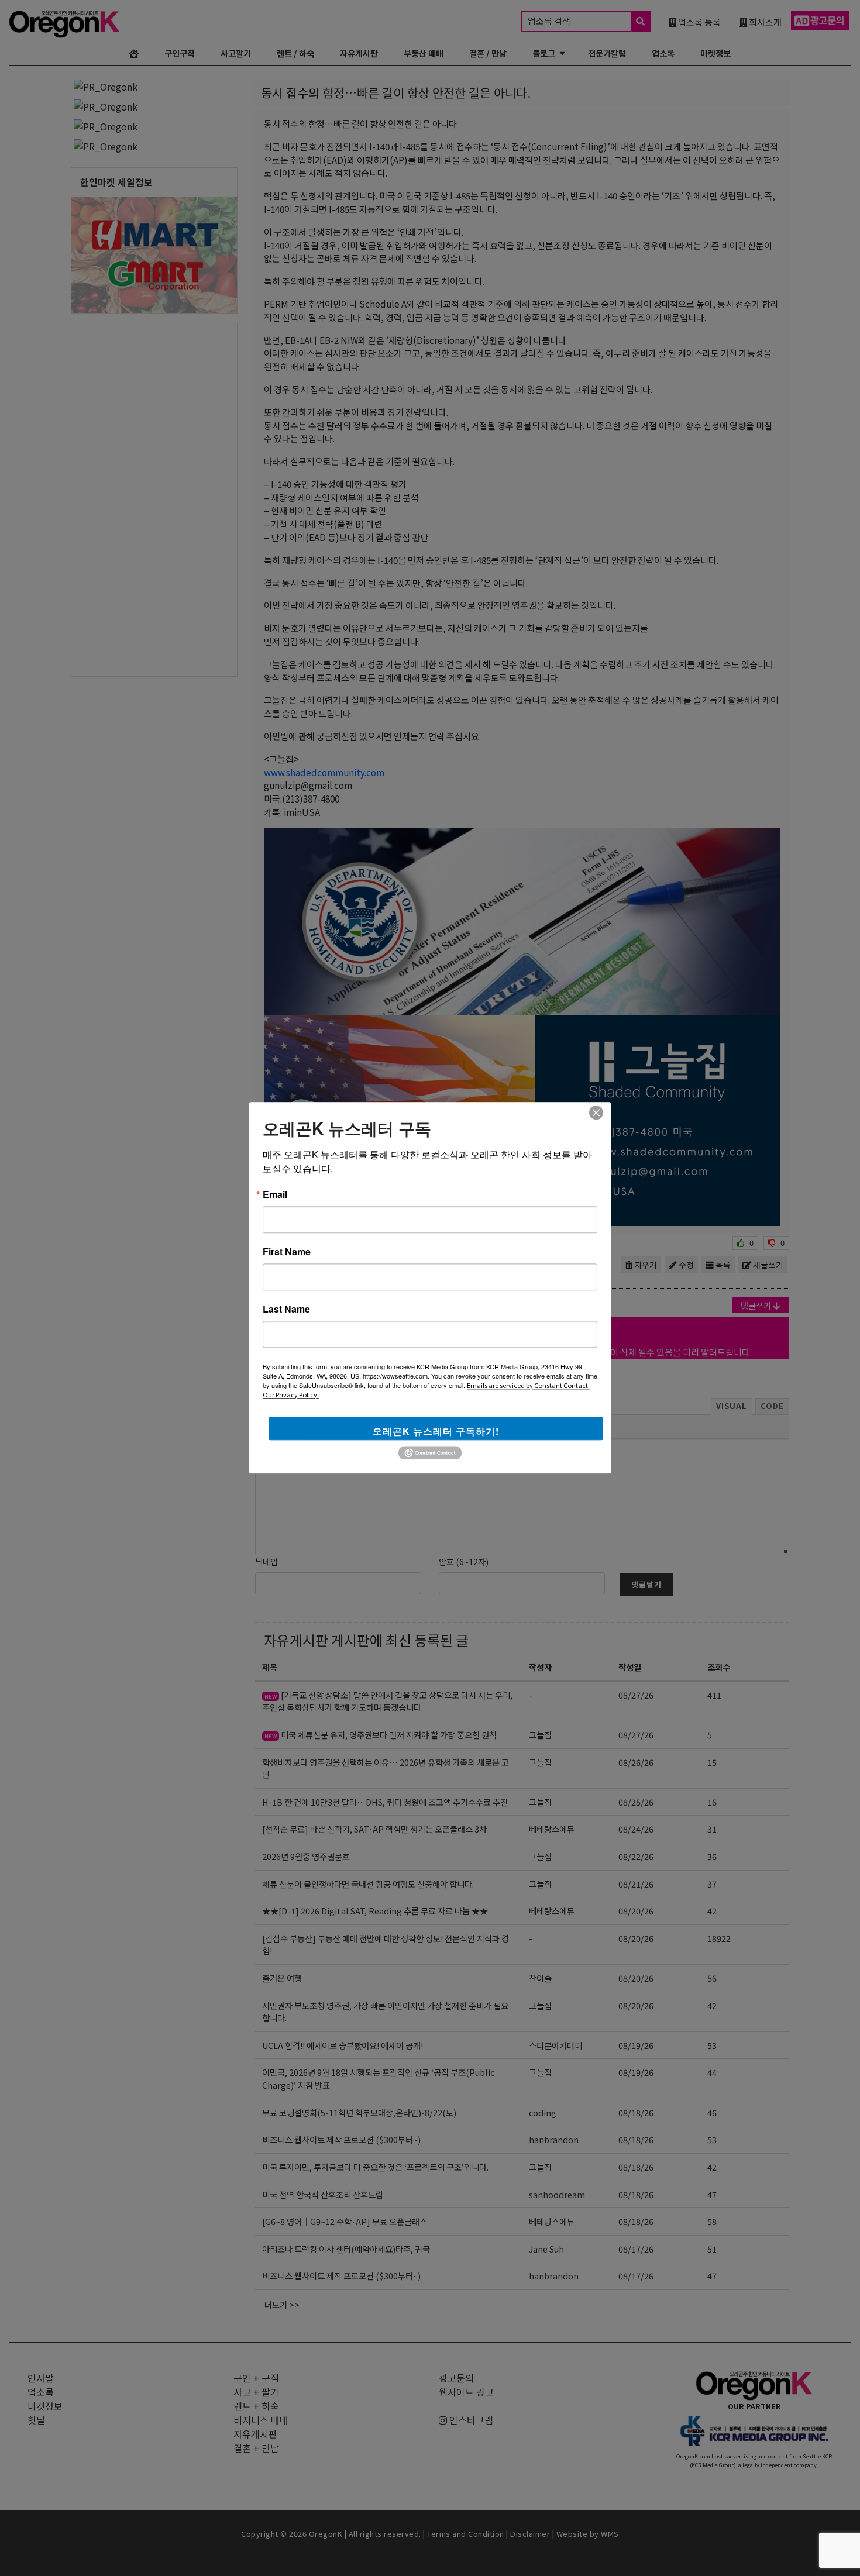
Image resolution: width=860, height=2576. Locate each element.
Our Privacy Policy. (291, 1394)
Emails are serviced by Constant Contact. (528, 1385)
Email (275, 1194)
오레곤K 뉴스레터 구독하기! (436, 1431)
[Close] (596, 1113)
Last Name (286, 1309)
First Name (287, 1252)
